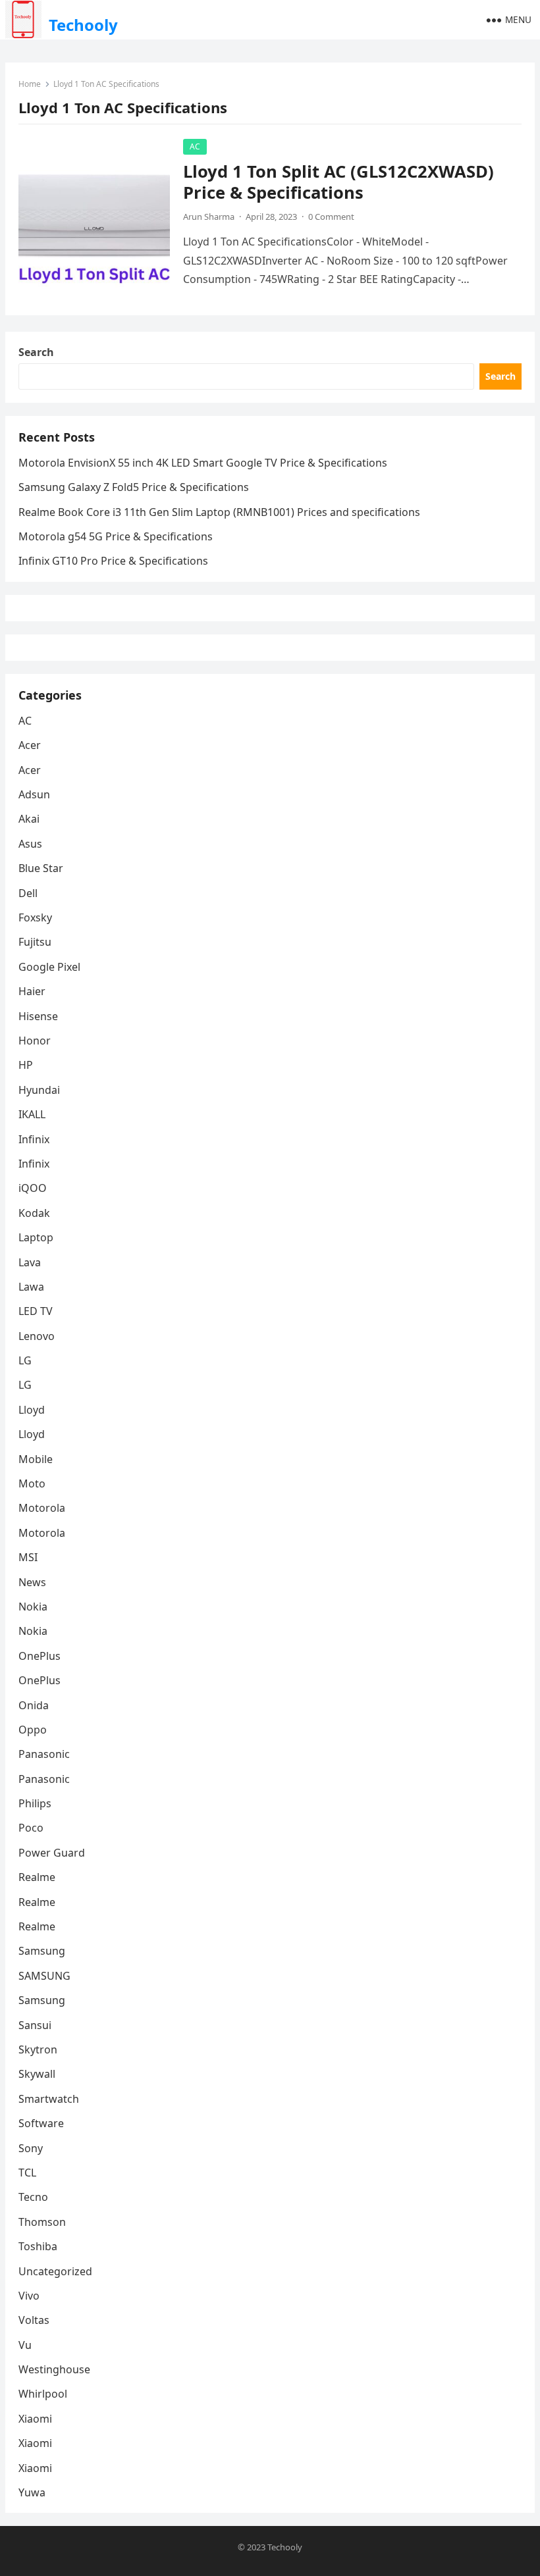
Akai (29, 819)
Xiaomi (35, 2419)
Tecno (33, 2197)
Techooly (83, 25)
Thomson (42, 2222)
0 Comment (331, 217)
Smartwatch (49, 2099)
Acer (30, 745)
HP (26, 1065)
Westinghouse (54, 2369)
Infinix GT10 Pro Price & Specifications (113, 561)
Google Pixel (49, 967)
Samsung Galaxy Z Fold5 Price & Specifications (134, 487)
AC (195, 146)
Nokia (33, 1607)
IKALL (32, 1114)
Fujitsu (35, 942)
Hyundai (39, 1090)
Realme (37, 1877)
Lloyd (32, 1410)
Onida (34, 1705)
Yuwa (32, 2492)
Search (36, 352)
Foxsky (35, 917)
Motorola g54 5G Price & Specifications (116, 536)
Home (30, 84)
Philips (35, 1803)
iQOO (33, 1188)
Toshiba (38, 2246)
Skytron (38, 2049)
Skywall (37, 2074)
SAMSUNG (44, 1976)
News (32, 1582)
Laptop (36, 1237)
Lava (30, 1262)
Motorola (42, 1508)
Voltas (34, 2320)
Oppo (33, 1730)
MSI (28, 1557)
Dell (28, 893)
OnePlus (40, 1656)
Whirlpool (43, 2394)
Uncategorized (55, 2271)
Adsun (34, 794)
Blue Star (41, 868)
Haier (32, 991)
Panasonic (44, 1754)
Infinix (34, 1139)
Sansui (35, 2025)
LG (25, 1360)
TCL (27, 2173)
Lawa (31, 1287)
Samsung (42, 1951)
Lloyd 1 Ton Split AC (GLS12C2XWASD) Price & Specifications (338, 182)
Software (41, 2123)
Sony (31, 2148)
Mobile (36, 1459)
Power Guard (52, 1853)
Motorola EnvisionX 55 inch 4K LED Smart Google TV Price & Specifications (203, 463)
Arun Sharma (209, 217)
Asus (30, 844)
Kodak (34, 1213)
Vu (25, 2345)
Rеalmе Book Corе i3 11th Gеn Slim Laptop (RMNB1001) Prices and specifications (219, 512)
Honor (35, 1041)
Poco (31, 1828)
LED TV (36, 1311)
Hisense (38, 1016)
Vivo (29, 2296)
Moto (32, 1483)
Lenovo (37, 1336)
